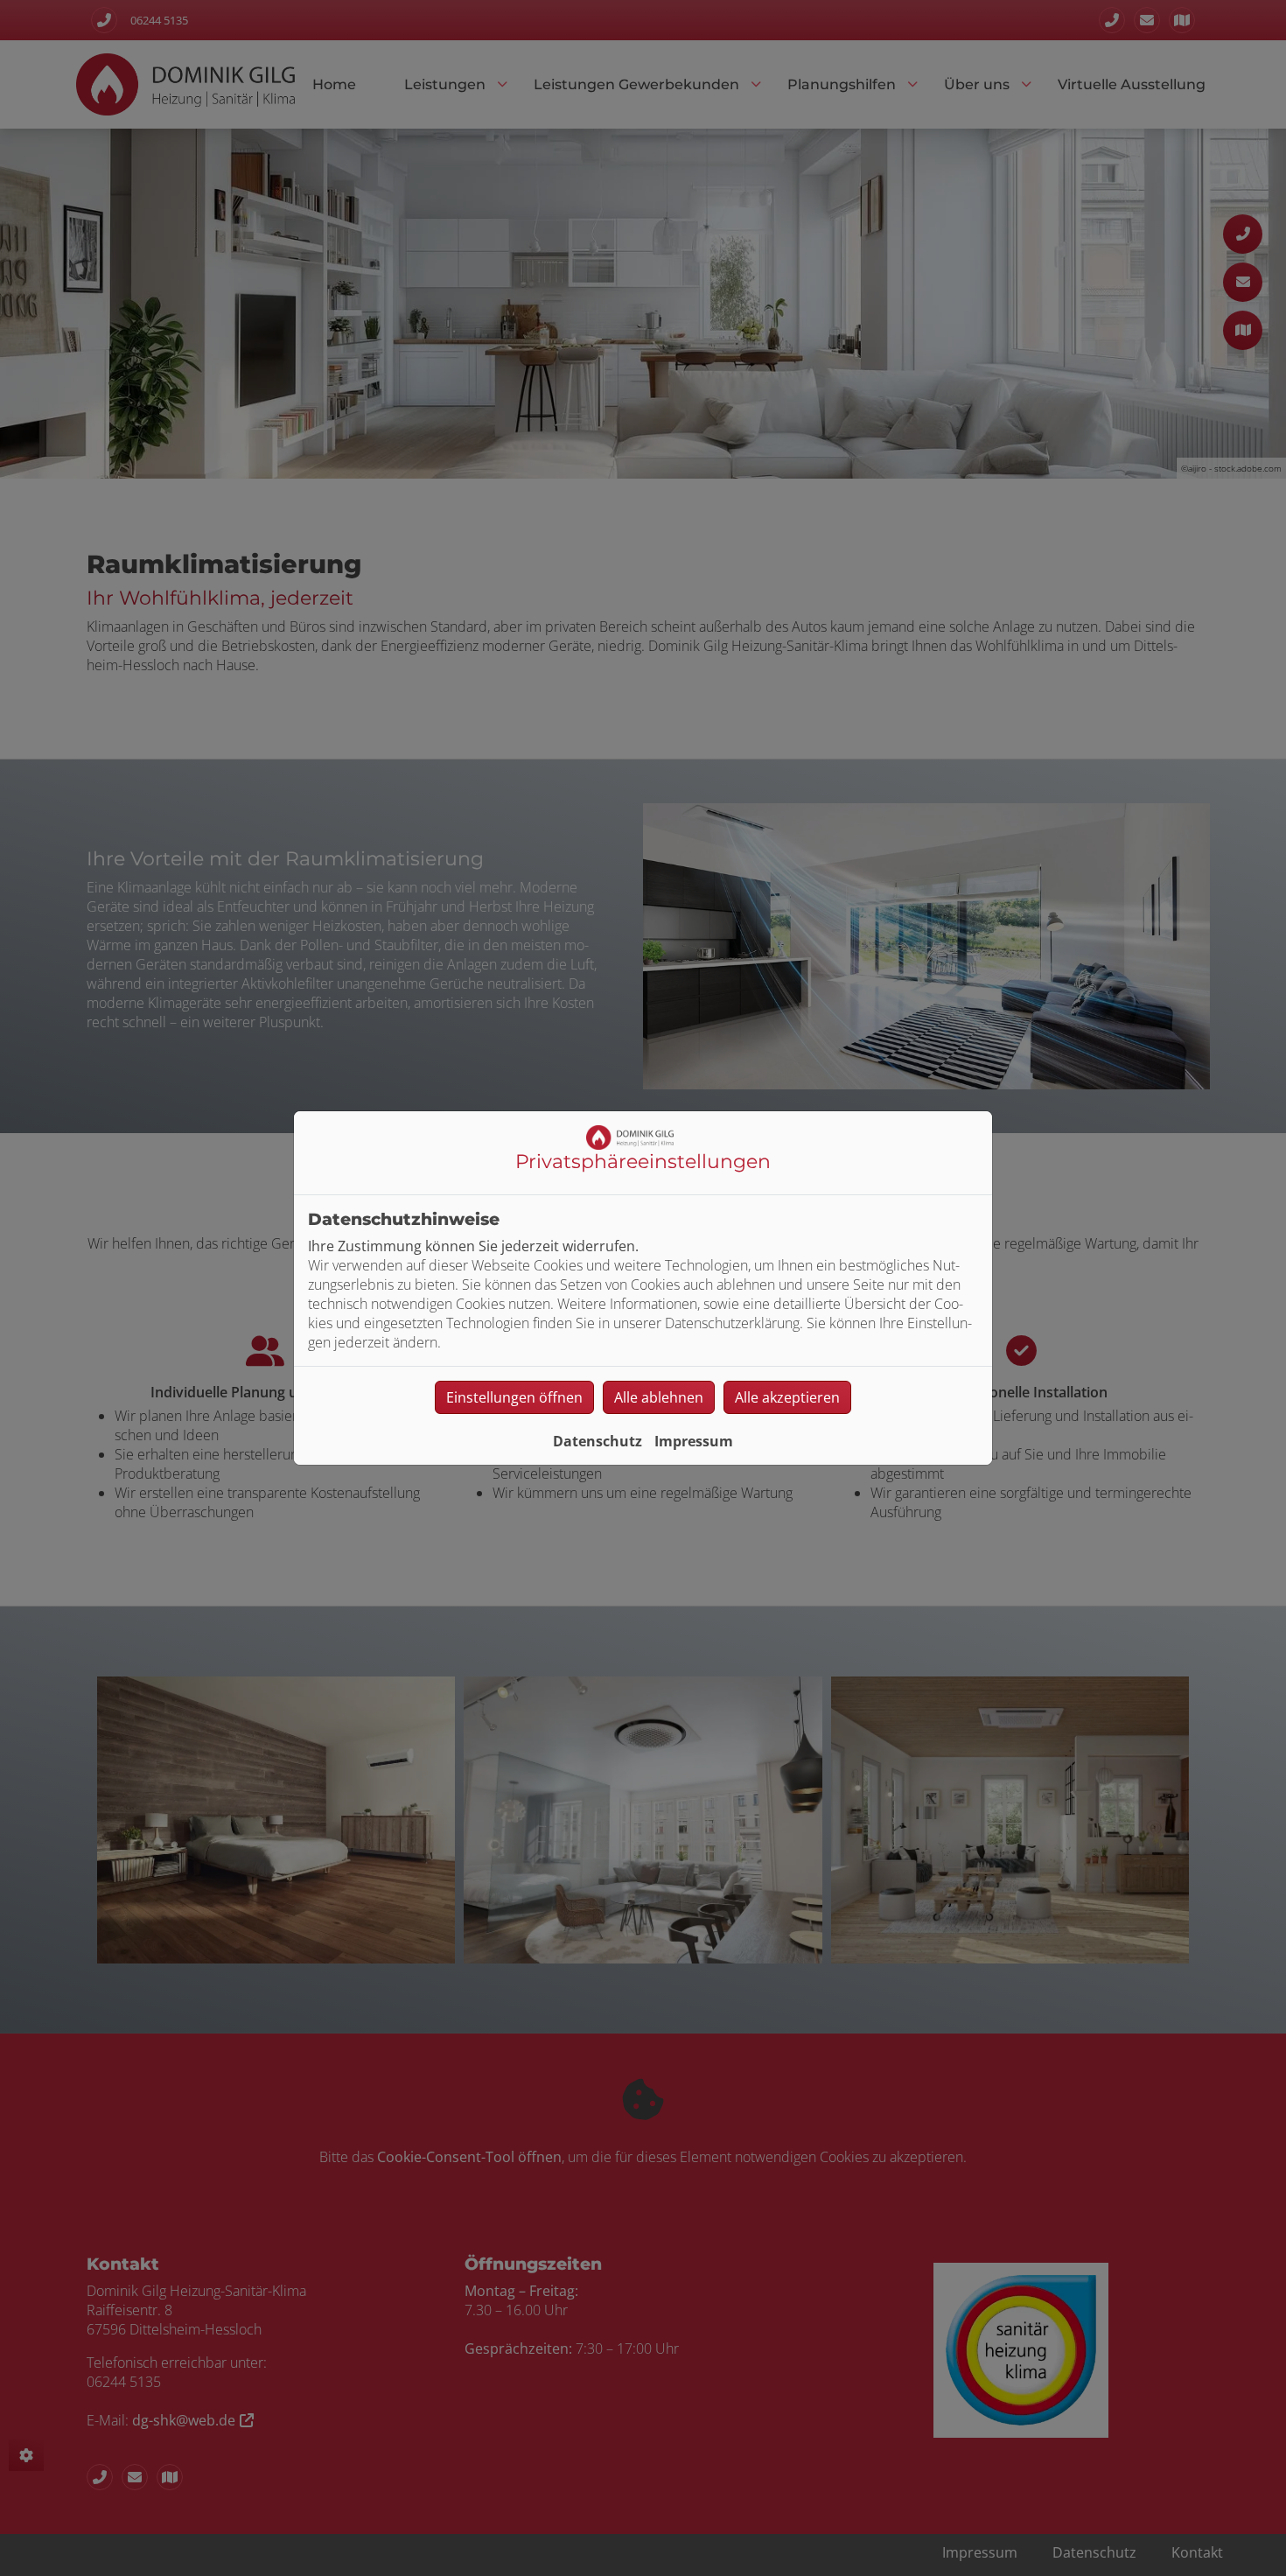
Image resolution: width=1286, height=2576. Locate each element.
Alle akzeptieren (787, 1397)
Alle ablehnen (659, 1397)
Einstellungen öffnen (514, 1397)
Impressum (694, 1441)
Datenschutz (598, 1441)
